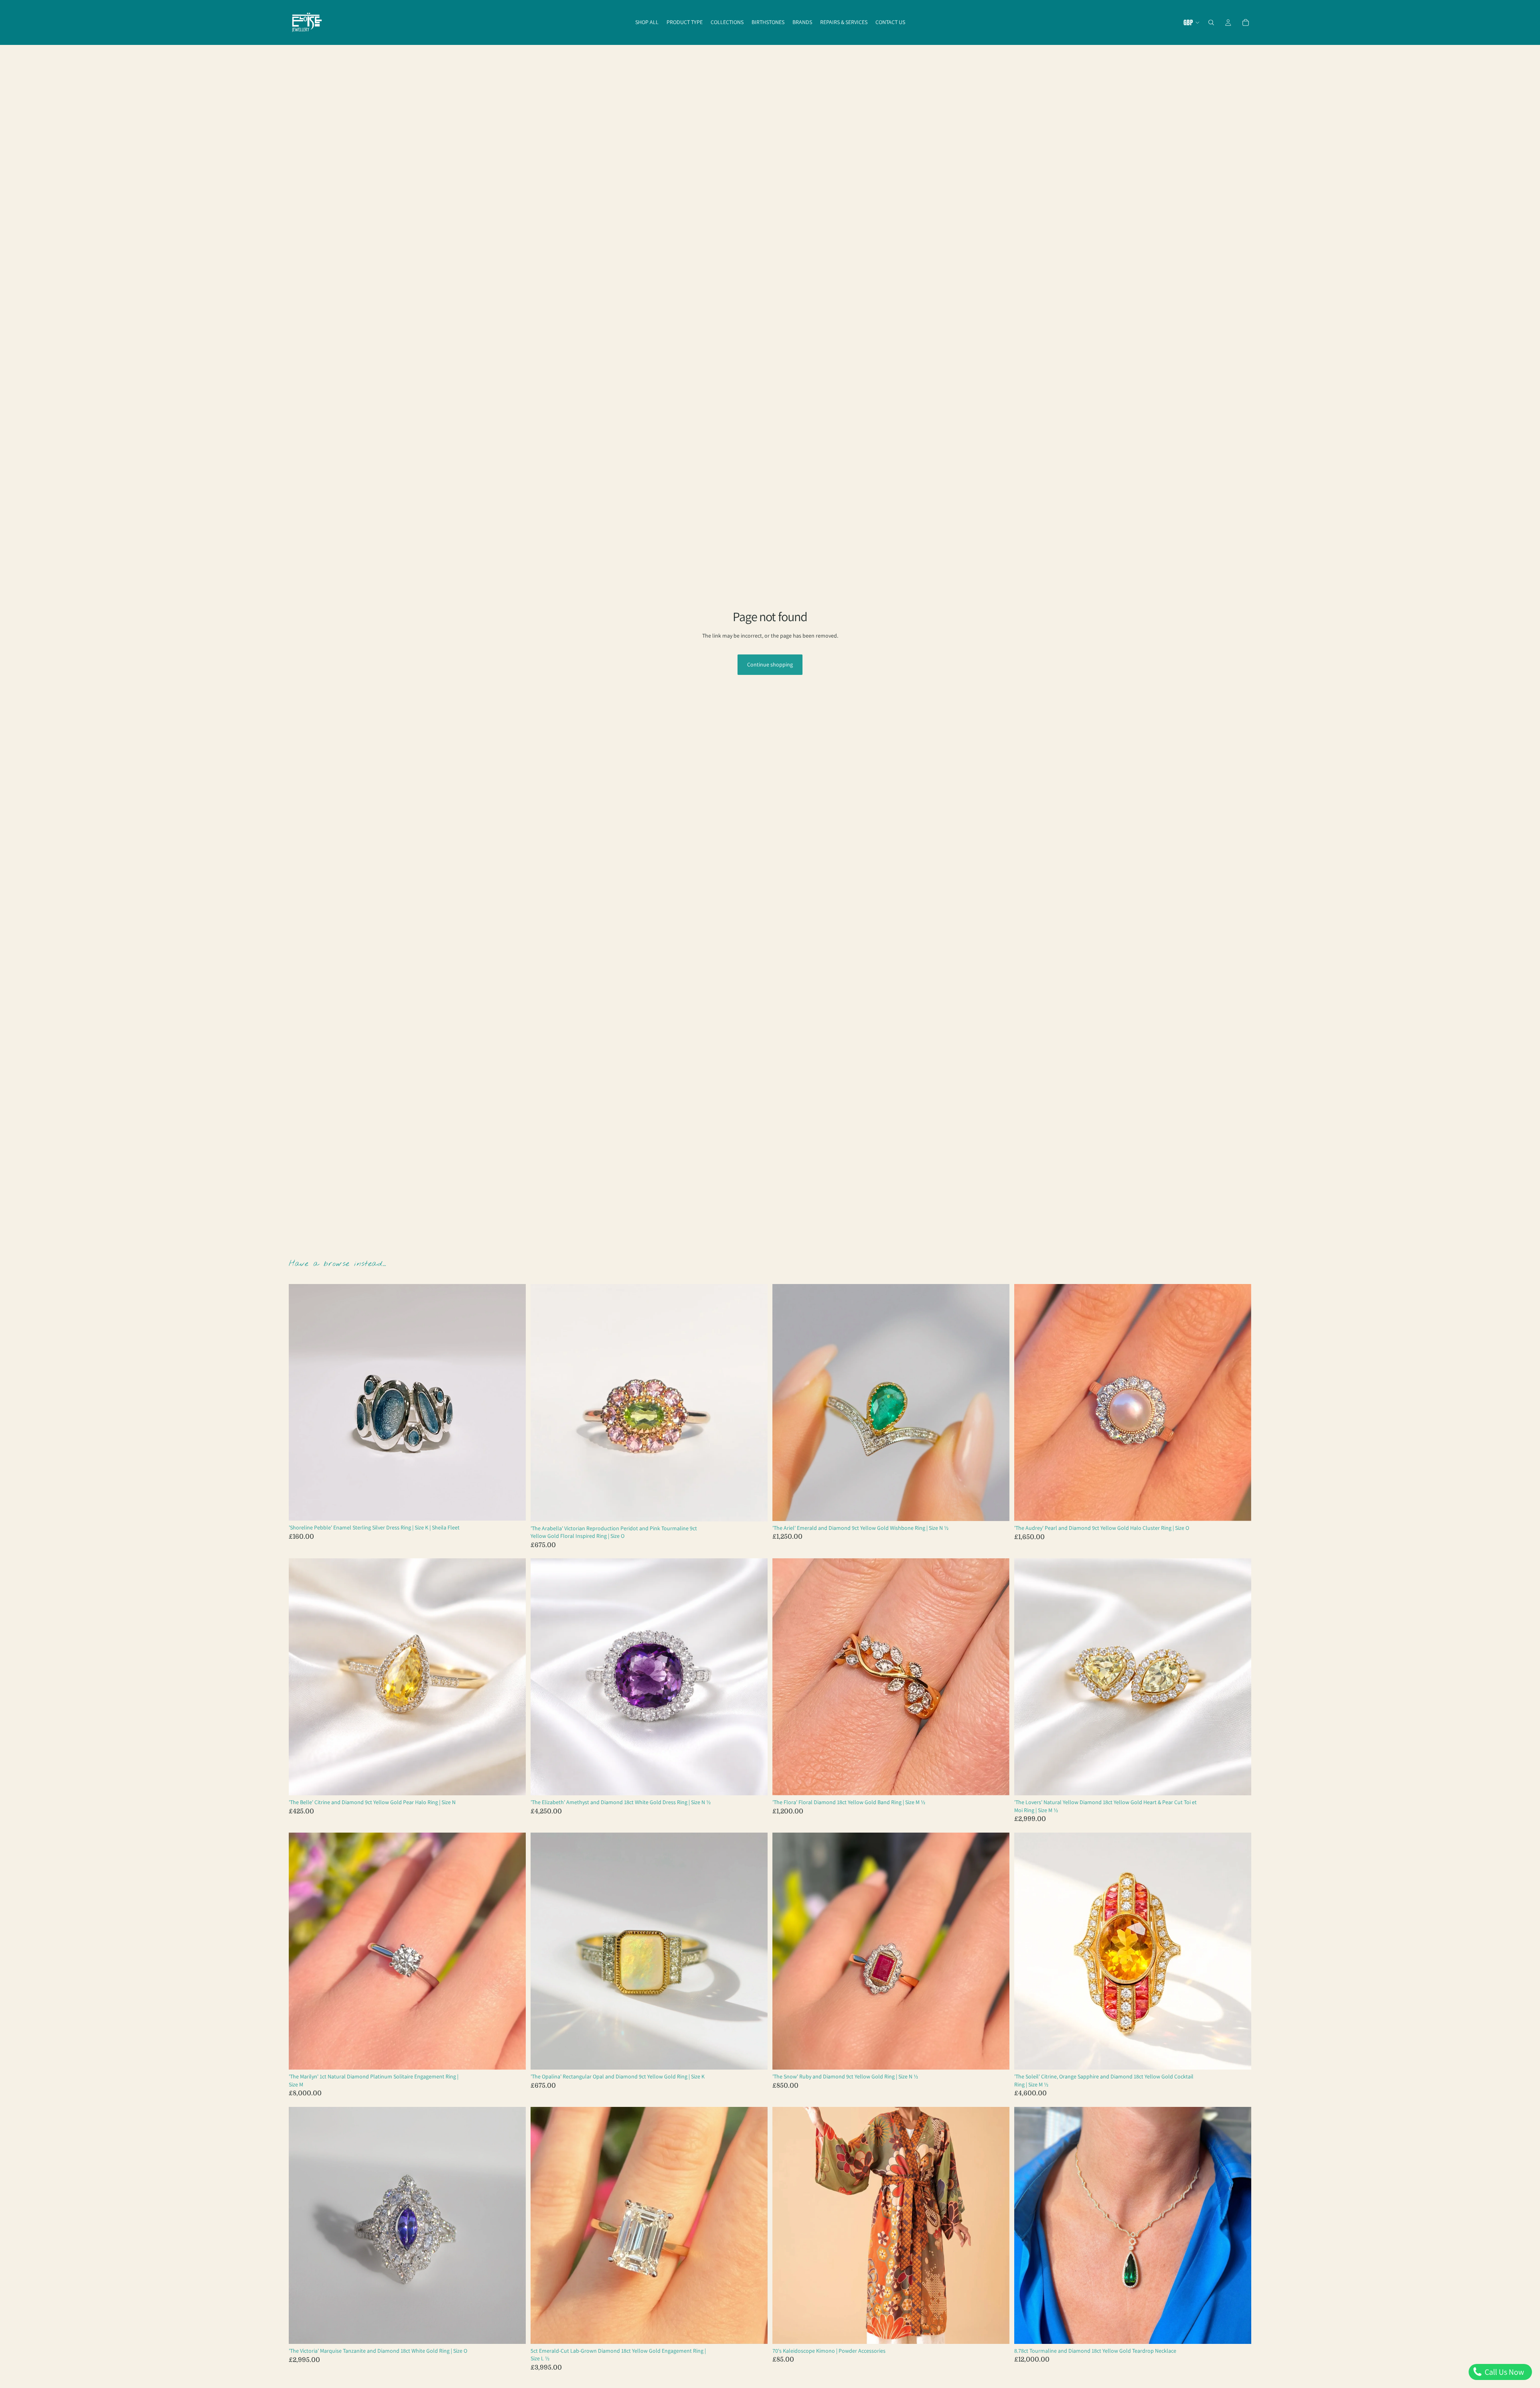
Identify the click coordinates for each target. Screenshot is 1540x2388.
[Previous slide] (301, 1402)
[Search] (1211, 22)
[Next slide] (514, 1402)
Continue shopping (770, 664)
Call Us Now (1504, 2372)
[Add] (513, 1509)
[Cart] (1246, 22)
